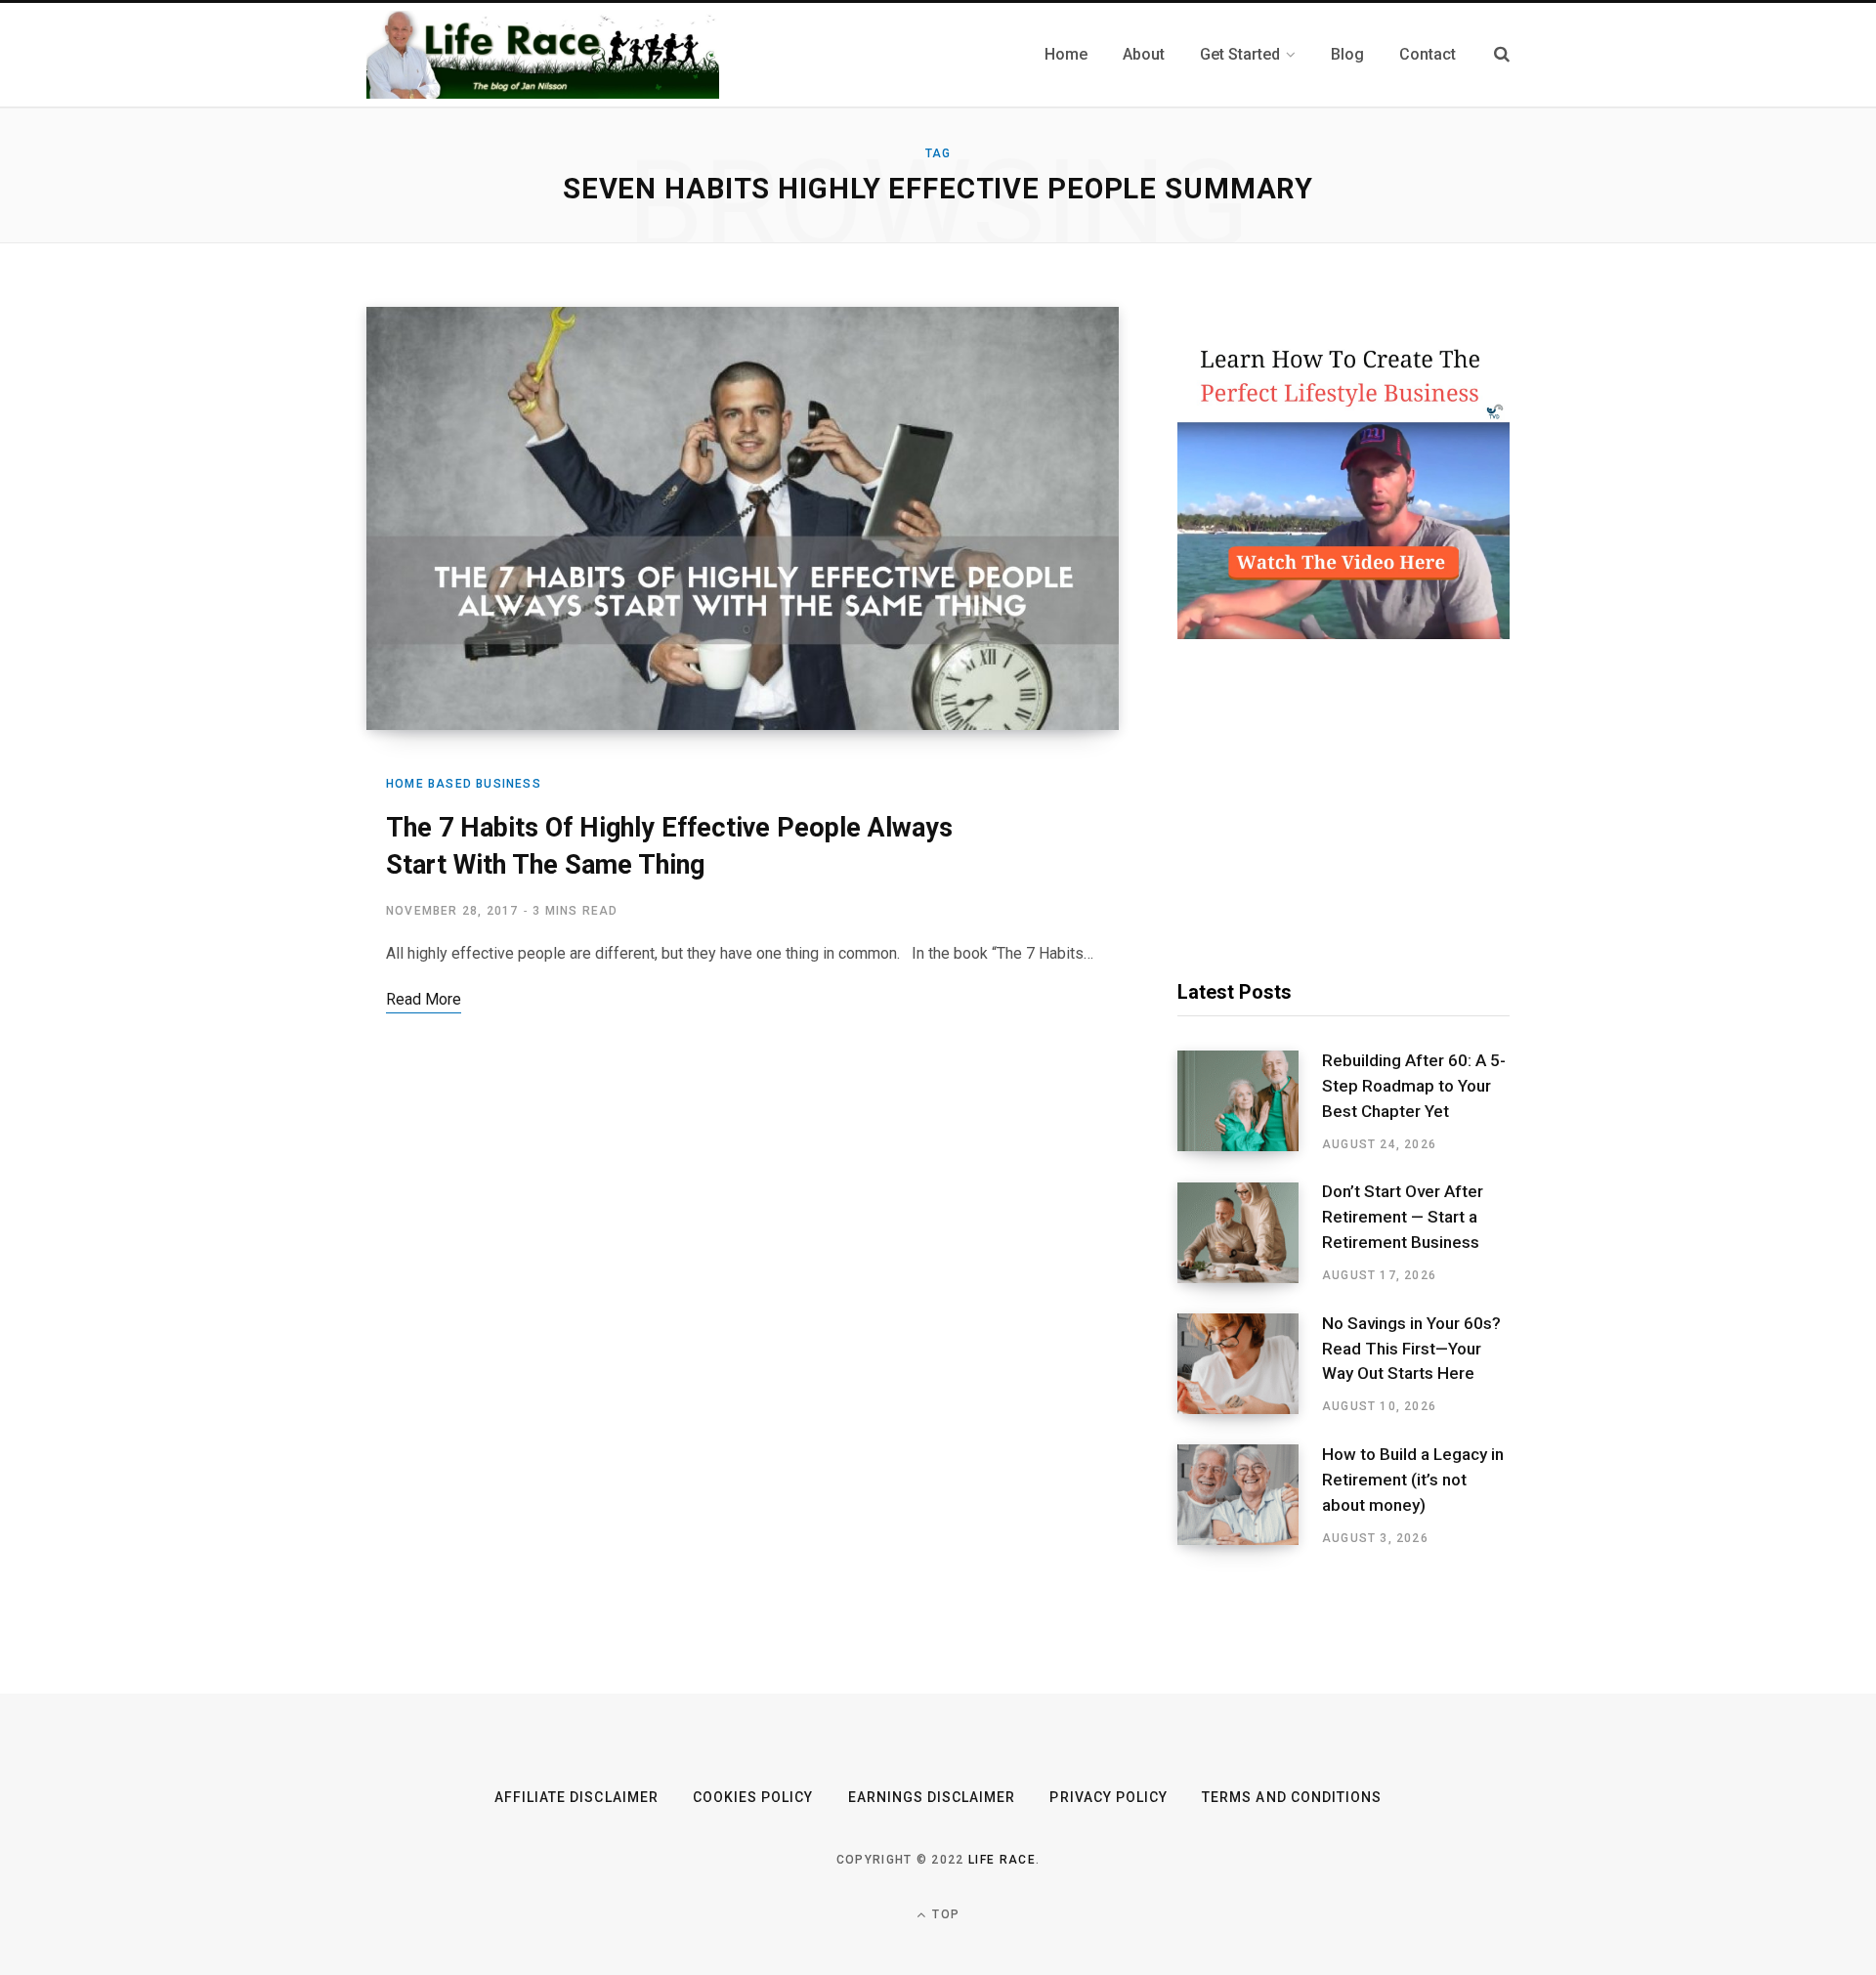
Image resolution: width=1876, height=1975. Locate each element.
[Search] (1502, 54)
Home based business (464, 784)
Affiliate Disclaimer (576, 1797)
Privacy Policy (1109, 1797)
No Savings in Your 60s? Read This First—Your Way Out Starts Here (1411, 1349)
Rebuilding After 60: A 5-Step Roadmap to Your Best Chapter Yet (1414, 1086)
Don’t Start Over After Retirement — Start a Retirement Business (1403, 1217)
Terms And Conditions (1292, 1797)
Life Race (1002, 1860)
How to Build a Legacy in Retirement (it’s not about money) (1413, 1480)
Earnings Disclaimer (932, 1797)
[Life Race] (543, 55)
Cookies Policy (753, 1797)
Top (944, 1914)
